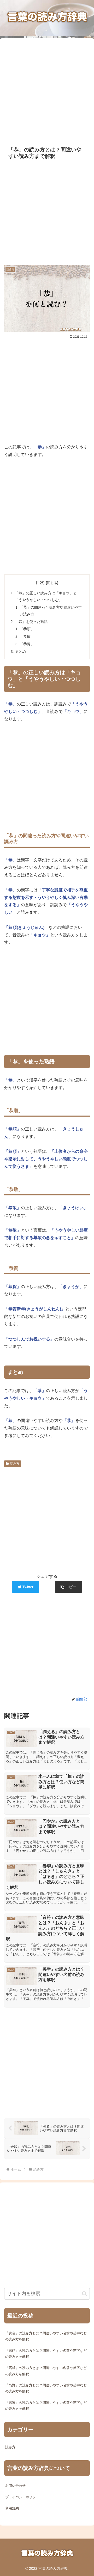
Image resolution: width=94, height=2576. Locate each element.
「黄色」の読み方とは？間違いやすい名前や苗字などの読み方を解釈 (46, 2336)
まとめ (20, 652)
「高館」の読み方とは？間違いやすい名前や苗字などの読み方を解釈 (46, 2354)
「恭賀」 (27, 644)
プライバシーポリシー (22, 2497)
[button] (69, 1587)
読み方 (15, 1464)
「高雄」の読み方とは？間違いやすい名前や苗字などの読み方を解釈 (46, 2371)
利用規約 (12, 2508)
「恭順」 (27, 629)
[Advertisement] (47, 89)
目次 (40, 582)
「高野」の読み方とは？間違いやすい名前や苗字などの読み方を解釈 (46, 2388)
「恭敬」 (27, 636)
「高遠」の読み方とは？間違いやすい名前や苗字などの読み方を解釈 (46, 2406)
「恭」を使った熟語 (31, 622)
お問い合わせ (15, 2486)
